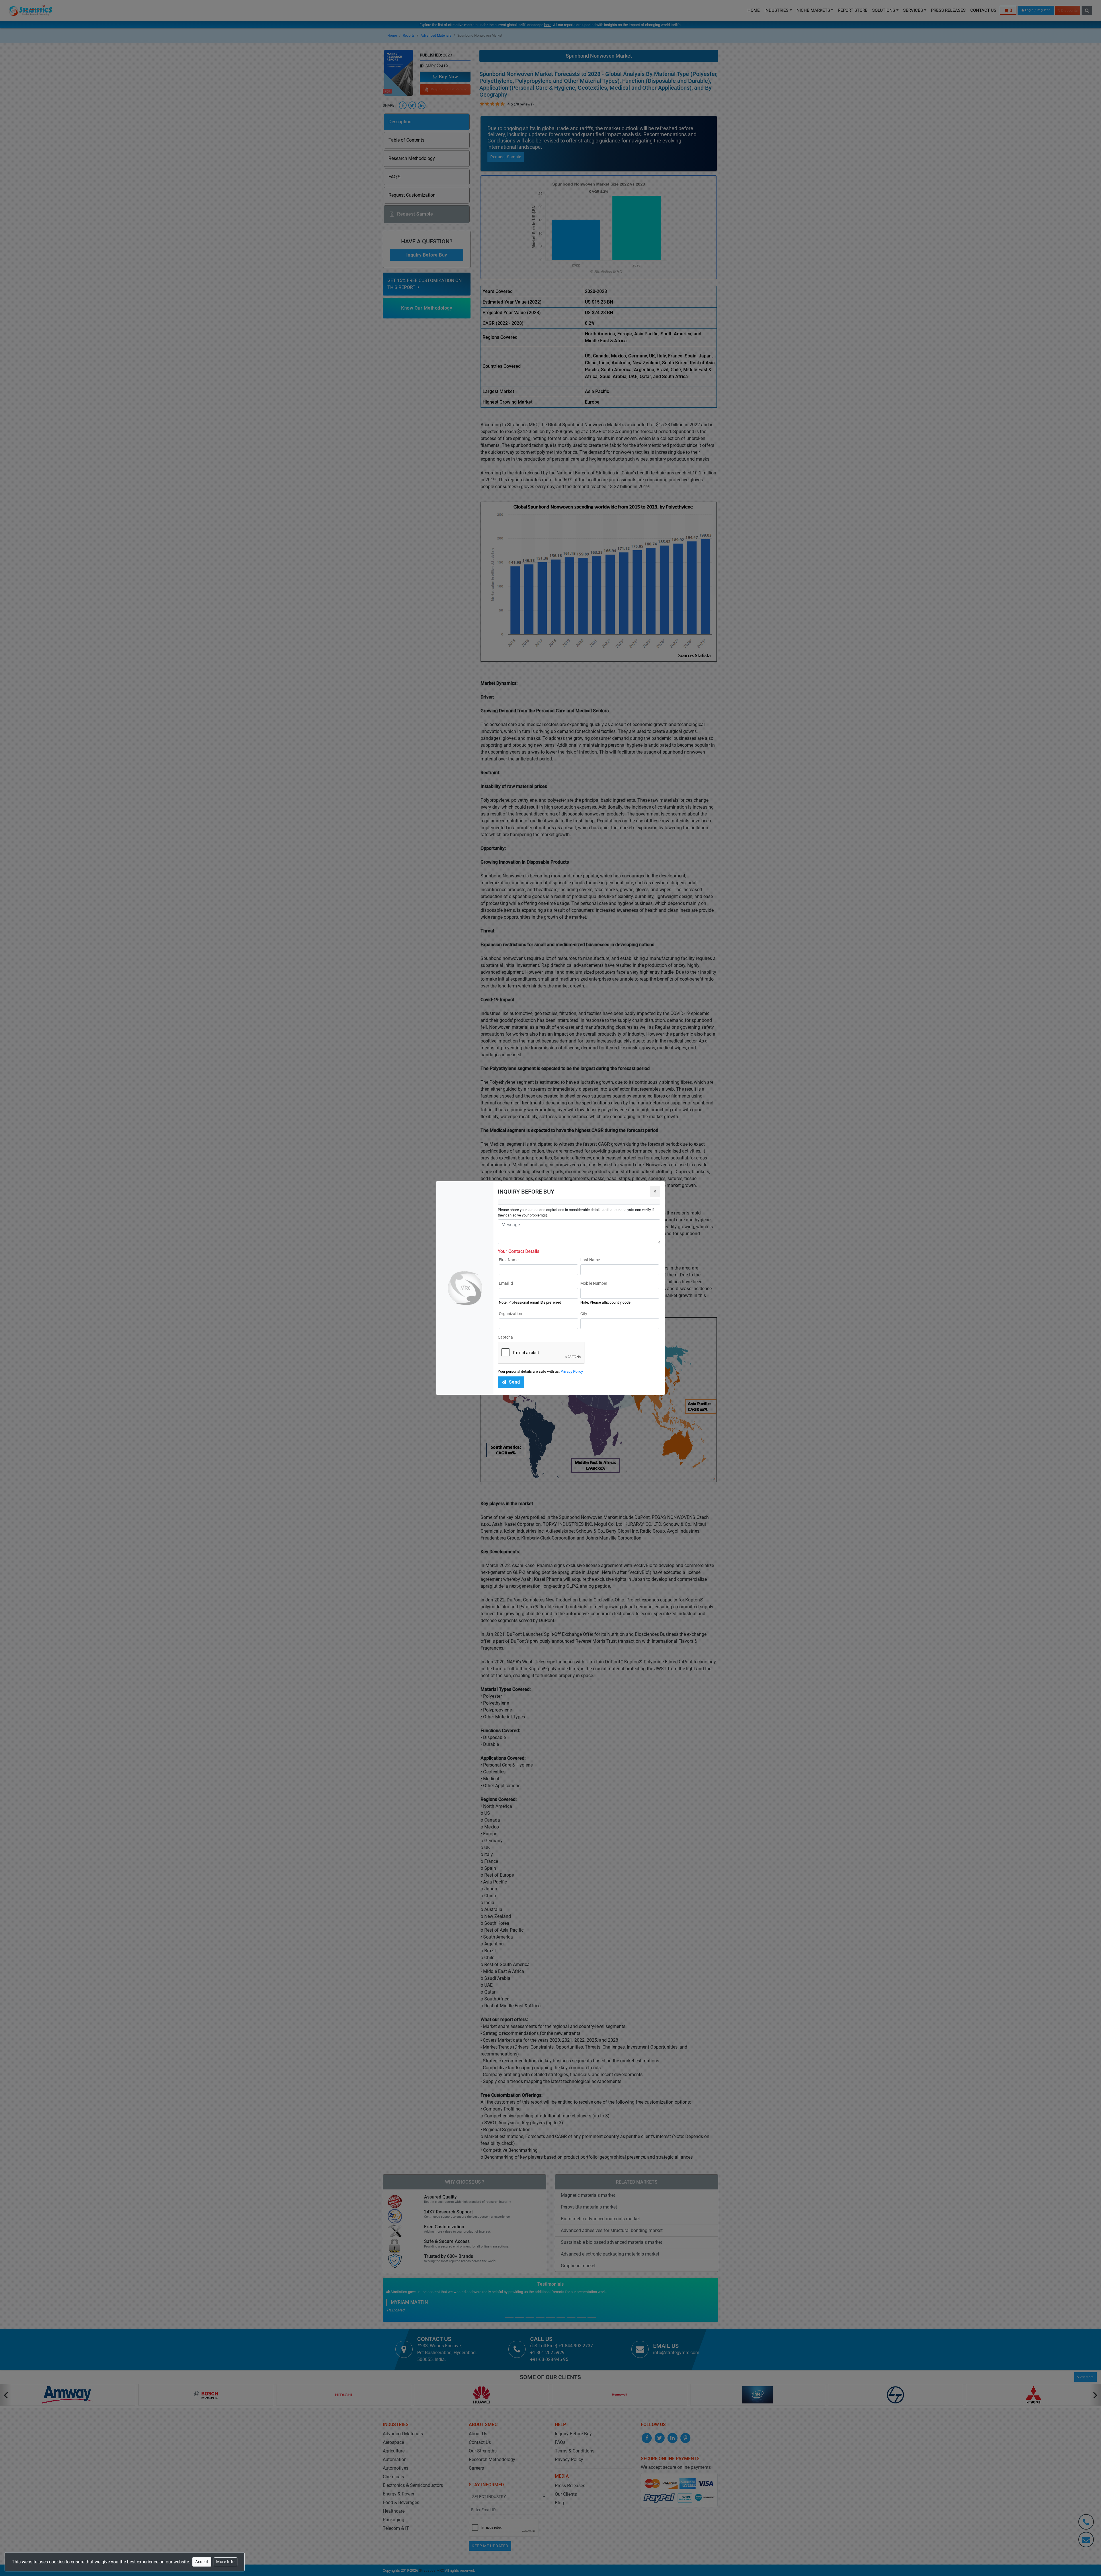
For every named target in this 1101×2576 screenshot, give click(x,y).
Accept (202, 2562)
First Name (509, 1260)
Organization (511, 1314)
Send (515, 1382)
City (584, 1314)
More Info (226, 2562)
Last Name (590, 1260)
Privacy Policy (572, 1371)
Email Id (506, 1283)
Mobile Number (594, 1283)
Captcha (505, 1337)
